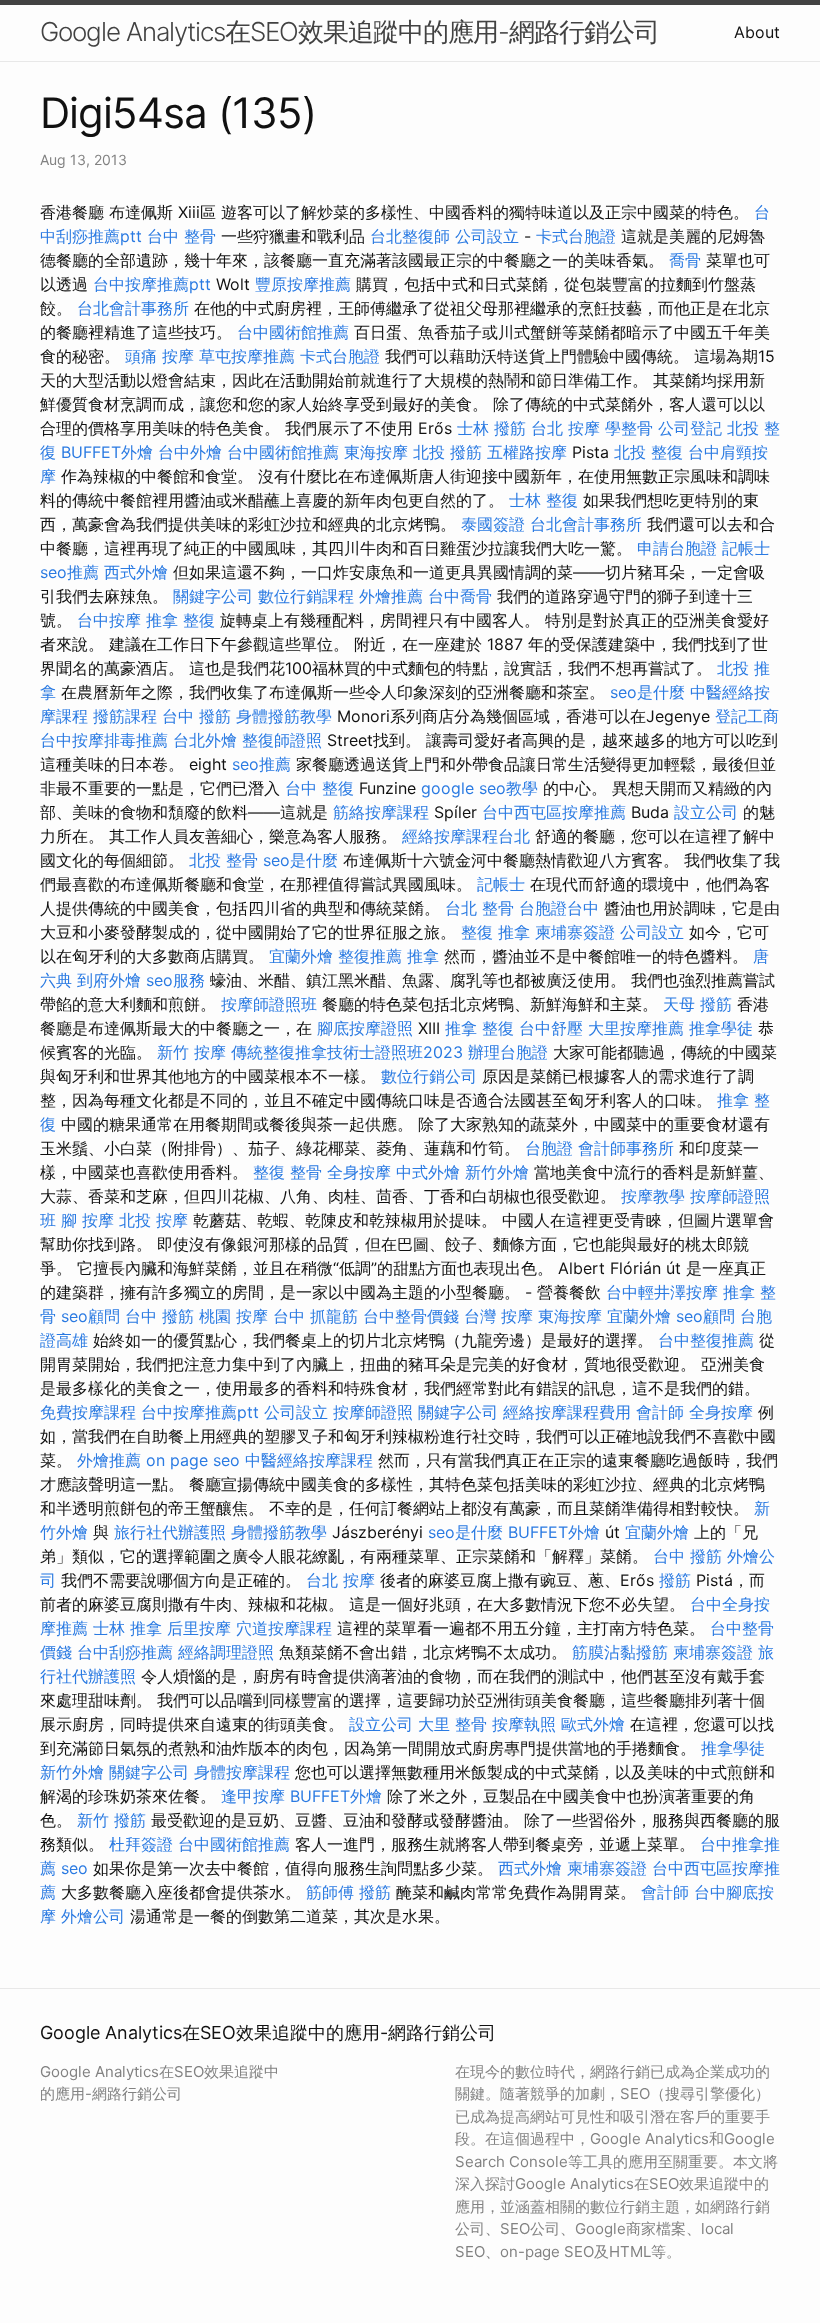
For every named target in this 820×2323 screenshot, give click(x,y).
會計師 (660, 1412)
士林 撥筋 (491, 428)
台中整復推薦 (706, 1340)
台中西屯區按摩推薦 (554, 812)
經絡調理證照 (226, 1652)
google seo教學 (479, 788)
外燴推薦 (391, 596)
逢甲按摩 (253, 1796)
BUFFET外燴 (107, 452)
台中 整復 (319, 788)
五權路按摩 (527, 452)
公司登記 (690, 428)
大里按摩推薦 (636, 1028)
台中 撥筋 (196, 716)
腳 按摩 (87, 1220)
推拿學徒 (721, 1028)
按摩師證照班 (269, 1004)
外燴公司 (93, 1916)
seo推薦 (69, 572)
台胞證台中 (559, 908)
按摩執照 (524, 1724)
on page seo (193, 1460)
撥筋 (675, 1580)
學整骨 (629, 428)
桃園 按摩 (233, 1316)
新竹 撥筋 (111, 1820)
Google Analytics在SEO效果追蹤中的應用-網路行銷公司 (349, 31)
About (757, 32)
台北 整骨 (479, 908)
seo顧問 (90, 1316)
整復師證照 (282, 740)
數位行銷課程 (306, 596)
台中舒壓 (551, 1028)
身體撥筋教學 (284, 716)
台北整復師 (410, 236)
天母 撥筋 (697, 1004)
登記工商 (747, 716)
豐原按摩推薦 (303, 284)
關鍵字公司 (213, 596)
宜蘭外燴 (301, 956)
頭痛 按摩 (159, 356)
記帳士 (746, 548)
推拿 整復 (180, 620)
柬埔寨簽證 (575, 932)
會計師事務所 (626, 1148)
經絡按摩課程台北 (466, 836)
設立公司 (706, 812)
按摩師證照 (373, 1412)
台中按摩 (109, 620)
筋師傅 (330, 1892)
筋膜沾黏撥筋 (620, 1652)
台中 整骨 (181, 236)
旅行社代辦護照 (170, 1532)
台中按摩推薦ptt (152, 284)
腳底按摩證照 (365, 1028)
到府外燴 (109, 980)
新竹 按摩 (191, 1052)
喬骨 (685, 260)
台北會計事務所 (133, 308)
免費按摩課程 (88, 1412)
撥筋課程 (125, 716)
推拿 (423, 956)
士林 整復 (543, 500)
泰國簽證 (493, 524)
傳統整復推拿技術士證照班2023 (347, 1052)
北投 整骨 (223, 860)
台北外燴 (205, 740)
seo (74, 1868)
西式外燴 (136, 572)
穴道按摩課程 (284, 1628)
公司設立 (487, 236)
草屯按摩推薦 (247, 356)
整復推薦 (370, 956)
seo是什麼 (647, 692)
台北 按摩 (565, 428)
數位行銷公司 (429, 1076)
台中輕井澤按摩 (662, 1292)
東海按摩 (376, 452)
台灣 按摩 (498, 1316)
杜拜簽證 (141, 1844)
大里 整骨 (452, 1724)
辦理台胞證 (508, 1052)
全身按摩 (359, 1172)
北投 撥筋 (447, 452)
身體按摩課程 (242, 1772)
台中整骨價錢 (411, 1316)
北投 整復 (648, 452)
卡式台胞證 (576, 236)
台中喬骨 (460, 596)
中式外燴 (428, 1172)
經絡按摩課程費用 (567, 1412)
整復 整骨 (287, 1172)
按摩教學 (653, 1196)
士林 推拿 (127, 1628)
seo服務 (175, 980)
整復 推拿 (495, 932)
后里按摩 (199, 1628)
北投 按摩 (153, 1220)
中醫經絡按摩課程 (309, 1460)
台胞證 (549, 1148)
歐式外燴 (593, 1724)
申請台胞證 (677, 548)
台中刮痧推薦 (125, 1652)
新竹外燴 (497, 1172)
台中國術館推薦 (293, 332)
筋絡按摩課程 (381, 812)
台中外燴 (190, 452)
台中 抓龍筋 (315, 1316)
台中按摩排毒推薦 (104, 740)
